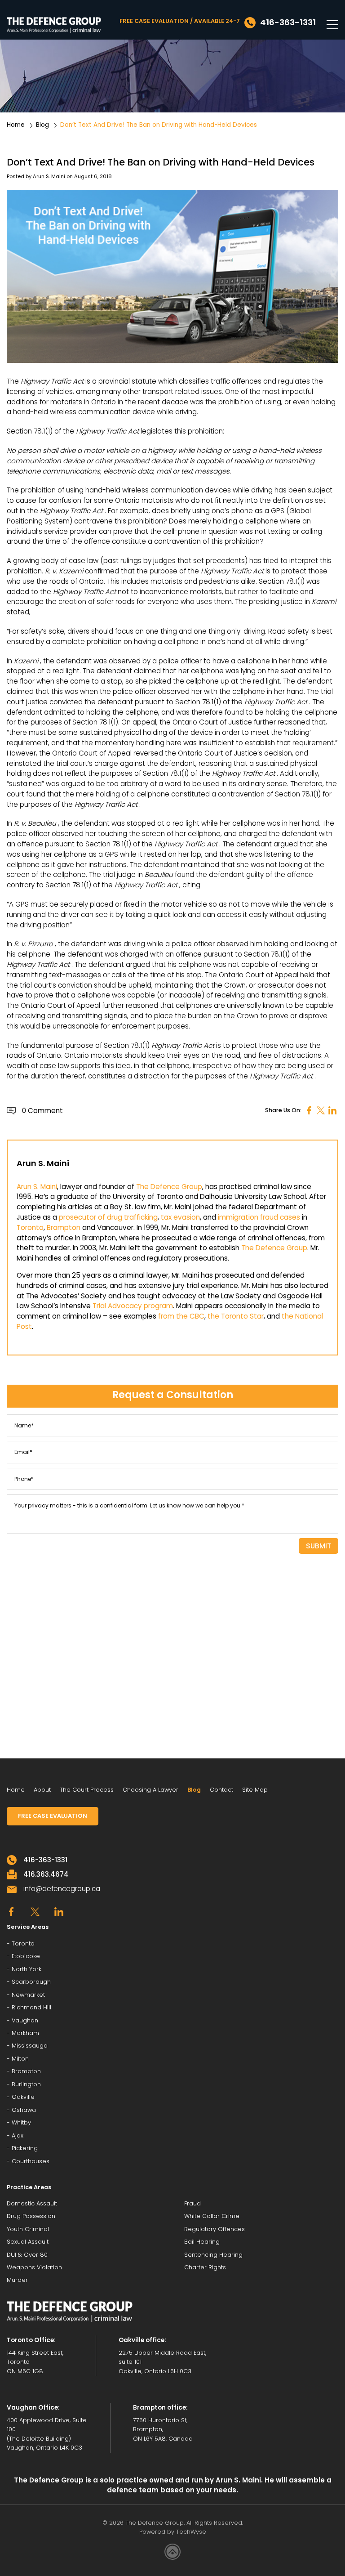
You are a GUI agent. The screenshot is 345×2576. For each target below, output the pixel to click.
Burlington (26, 2084)
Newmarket (28, 1995)
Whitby (21, 2122)
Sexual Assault (28, 2242)
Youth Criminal (28, 2229)
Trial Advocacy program (133, 1306)
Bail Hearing (202, 2242)
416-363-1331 (45, 1860)
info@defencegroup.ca (62, 1889)
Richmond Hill (31, 2007)
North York (27, 1969)
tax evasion (180, 1217)
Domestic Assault (32, 2203)
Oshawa (24, 2110)
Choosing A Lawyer (150, 1790)
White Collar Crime (212, 2216)
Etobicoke (26, 1956)
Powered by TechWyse (173, 2532)
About (42, 1790)
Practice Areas (29, 2187)
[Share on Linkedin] (332, 1111)
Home (16, 125)
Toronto (30, 1228)
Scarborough (31, 1982)
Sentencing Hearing (213, 2255)
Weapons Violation (34, 2267)
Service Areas (28, 1927)
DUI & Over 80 (27, 2255)
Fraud (192, 2203)
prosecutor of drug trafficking (108, 1217)
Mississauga (30, 2046)
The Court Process (87, 1790)
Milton (20, 2059)
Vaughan (25, 2020)
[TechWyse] (172, 2553)
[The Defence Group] (54, 25)
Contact (221, 1790)
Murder (17, 2280)
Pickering (25, 2148)
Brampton (64, 1228)
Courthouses (31, 2161)
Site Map (255, 1790)
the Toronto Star (236, 1316)
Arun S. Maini (49, 176)
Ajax (18, 2135)
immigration (238, 1217)
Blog (42, 125)
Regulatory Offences (215, 2229)
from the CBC (181, 1316)
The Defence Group (169, 1187)
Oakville (23, 2097)
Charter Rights (205, 2267)
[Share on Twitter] (321, 1111)
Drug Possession (31, 2216)
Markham (25, 2033)
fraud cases (280, 1217)
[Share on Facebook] (309, 1111)
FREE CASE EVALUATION (53, 1816)
